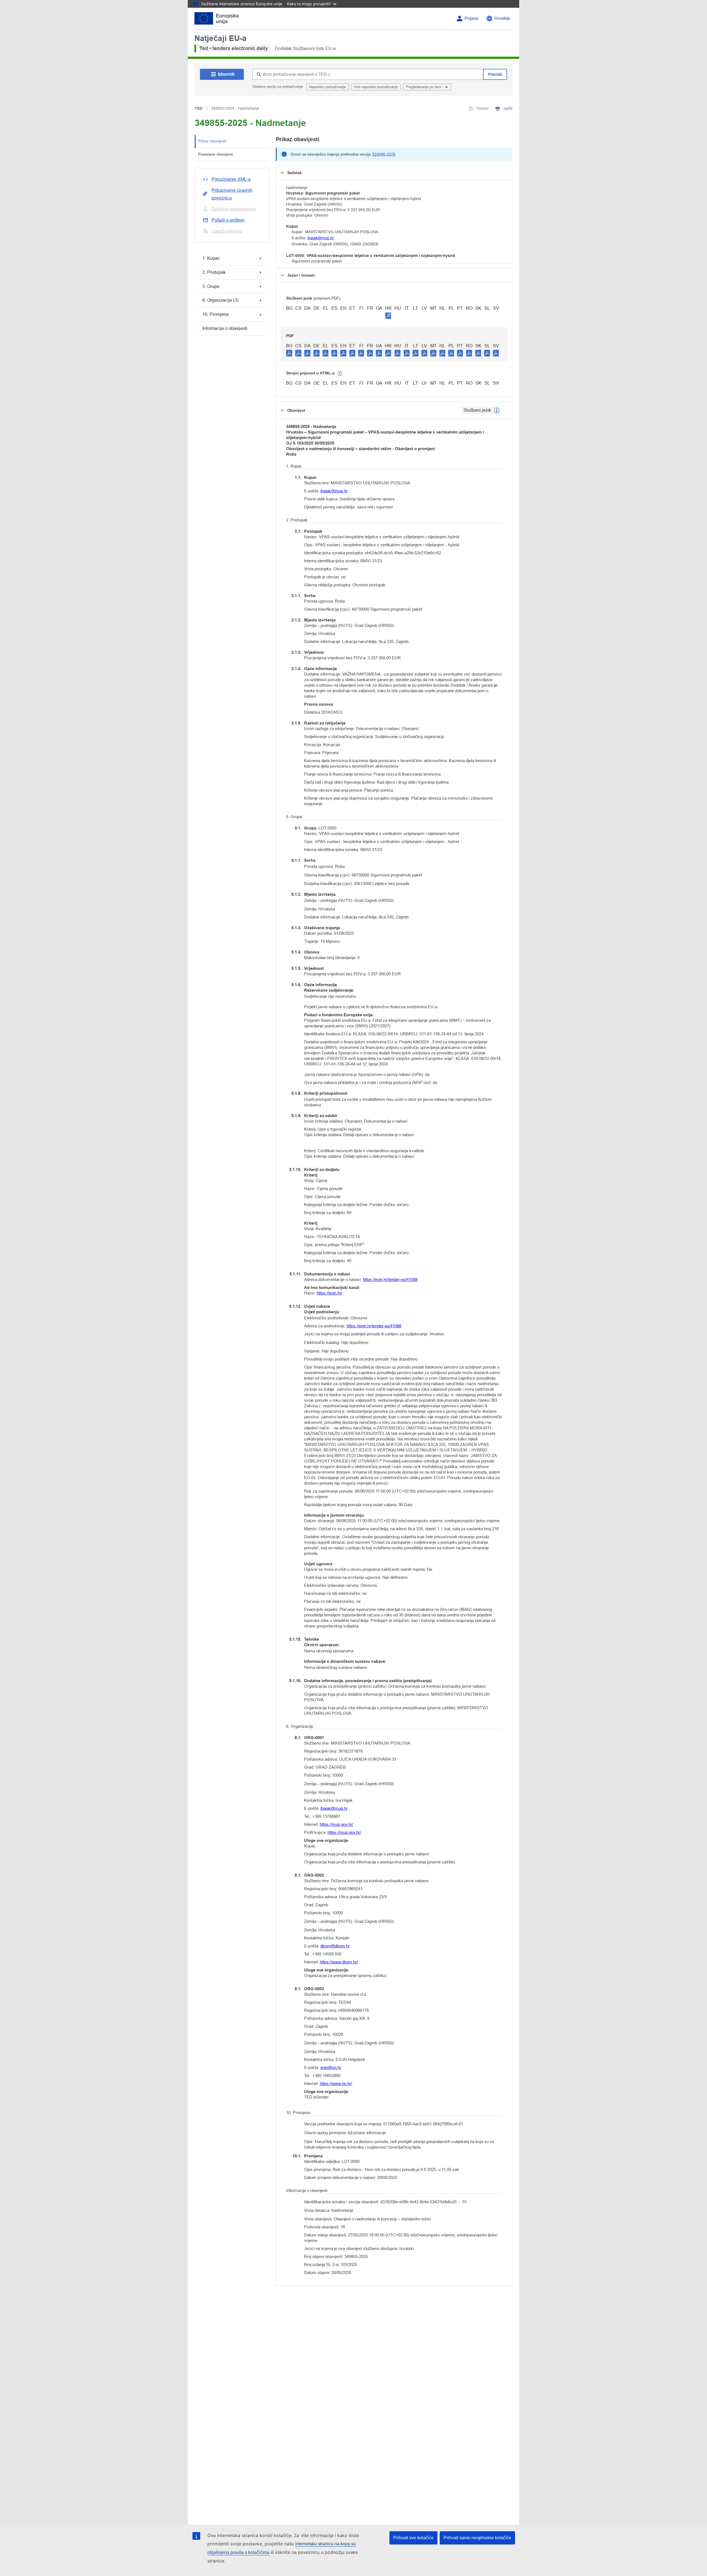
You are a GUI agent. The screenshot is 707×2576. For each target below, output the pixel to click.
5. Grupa (211, 286)
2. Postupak (214, 272)
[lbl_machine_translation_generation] (340, 374)
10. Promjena (216, 314)
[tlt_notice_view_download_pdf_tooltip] (289, 353)
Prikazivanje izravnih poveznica (232, 194)
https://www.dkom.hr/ (339, 1962)
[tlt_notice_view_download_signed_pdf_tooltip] (388, 316)
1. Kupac (211, 258)
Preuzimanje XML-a (231, 179)
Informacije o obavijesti (225, 328)
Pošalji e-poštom (228, 220)
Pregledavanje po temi (424, 87)
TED (199, 108)
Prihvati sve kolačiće (413, 2538)
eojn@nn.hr (331, 2067)
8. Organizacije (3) (220, 300)
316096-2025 (384, 154)
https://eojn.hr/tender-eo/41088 (390, 1279)
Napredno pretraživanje (327, 87)
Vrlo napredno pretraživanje (376, 87)
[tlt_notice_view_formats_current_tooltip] (497, 410)
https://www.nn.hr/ (336, 2083)
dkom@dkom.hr (335, 1946)
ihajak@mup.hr (321, 238)
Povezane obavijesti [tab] (215, 154)
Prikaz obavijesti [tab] (212, 141)
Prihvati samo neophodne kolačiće (477, 2538)
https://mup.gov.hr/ (337, 1824)
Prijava (471, 18)
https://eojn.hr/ (329, 1293)
